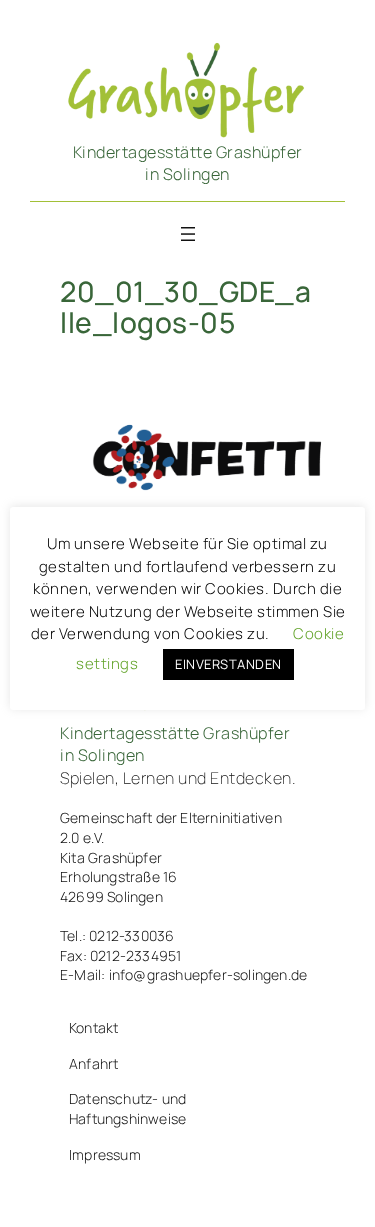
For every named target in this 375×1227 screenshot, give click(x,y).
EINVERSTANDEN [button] (228, 664)
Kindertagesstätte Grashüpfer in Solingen (188, 163)
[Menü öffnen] (188, 234)
